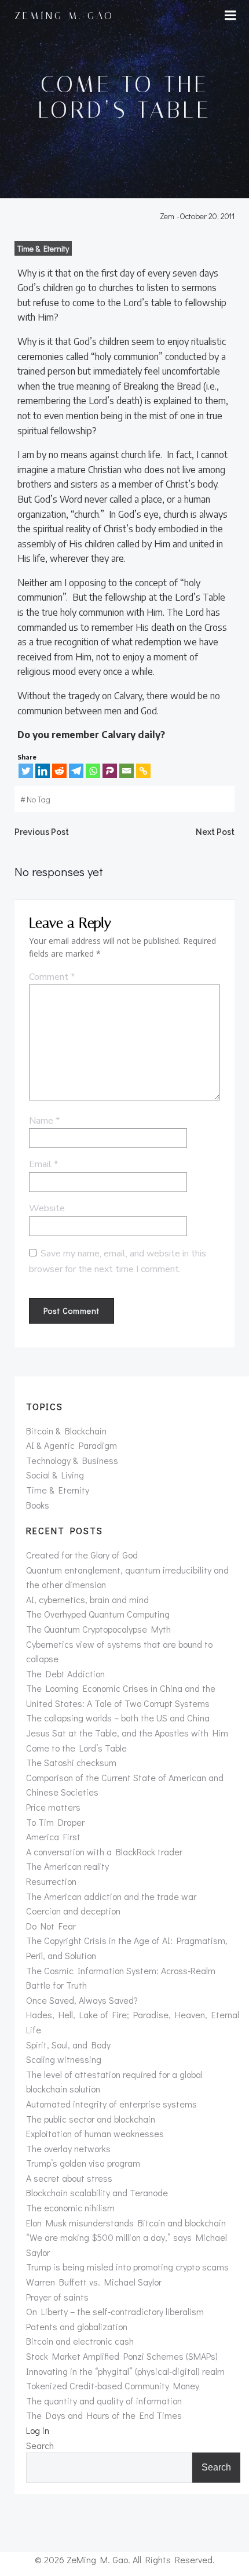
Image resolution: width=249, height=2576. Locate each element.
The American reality (67, 1866)
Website (47, 1208)
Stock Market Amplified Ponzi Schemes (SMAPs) (122, 2356)
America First (53, 1836)
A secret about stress (69, 2178)
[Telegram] (76, 771)
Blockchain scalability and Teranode (97, 2192)
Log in (38, 2430)
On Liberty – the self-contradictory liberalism (115, 2311)
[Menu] (230, 16)
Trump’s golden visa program (83, 2163)
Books (38, 1505)
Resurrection (51, 1881)
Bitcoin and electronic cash (80, 2341)
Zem (167, 216)
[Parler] (110, 771)
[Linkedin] (43, 771)
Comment (52, 977)
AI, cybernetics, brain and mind (87, 1599)
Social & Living (55, 1475)
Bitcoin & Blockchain (66, 1431)
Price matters (53, 1807)
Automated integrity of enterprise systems (111, 2104)
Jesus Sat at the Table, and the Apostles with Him (127, 1733)
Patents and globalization (77, 2326)
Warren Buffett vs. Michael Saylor (94, 2282)
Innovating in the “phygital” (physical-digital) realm (125, 2371)
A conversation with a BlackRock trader (104, 1852)
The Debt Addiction (65, 1674)
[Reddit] (59, 771)
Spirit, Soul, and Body (68, 2045)
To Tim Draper (55, 1822)
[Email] (127, 771)
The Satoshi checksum (71, 1762)
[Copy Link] (143, 771)
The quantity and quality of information (104, 2401)
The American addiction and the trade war (111, 1896)
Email (43, 1164)
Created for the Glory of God (82, 1555)
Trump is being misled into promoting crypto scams (127, 2267)
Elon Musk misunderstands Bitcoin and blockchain (126, 2223)
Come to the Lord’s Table (76, 1748)
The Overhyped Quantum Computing (98, 1614)
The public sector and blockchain (91, 2119)
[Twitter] (26, 771)
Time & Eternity (43, 248)
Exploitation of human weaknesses (95, 2133)
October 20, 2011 (207, 216)
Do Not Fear (51, 1926)
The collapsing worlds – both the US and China (118, 1718)
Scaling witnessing (64, 2059)
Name (44, 1121)
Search (40, 2445)
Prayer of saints (57, 2297)
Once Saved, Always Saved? (82, 2000)
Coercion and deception (73, 1911)
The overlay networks (68, 2148)
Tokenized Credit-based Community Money (113, 2386)
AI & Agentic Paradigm (72, 1445)
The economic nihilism (70, 2208)
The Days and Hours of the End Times (104, 2415)
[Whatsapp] (93, 771)
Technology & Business (72, 1460)
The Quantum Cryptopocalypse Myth (98, 1629)
